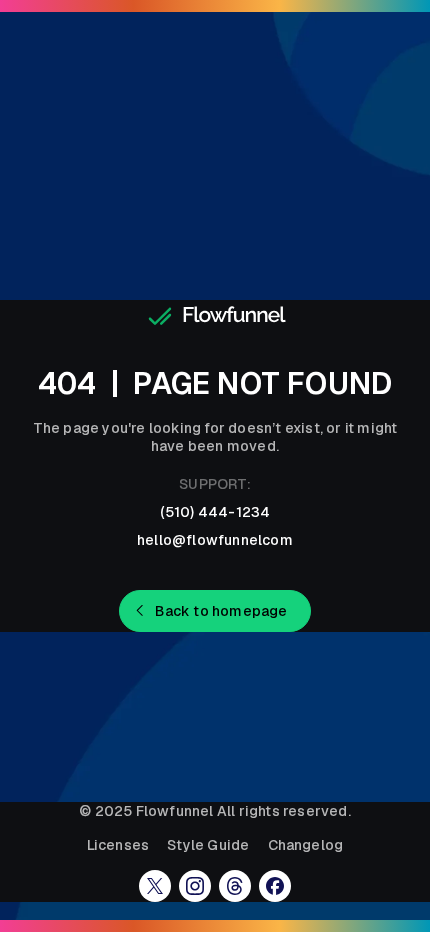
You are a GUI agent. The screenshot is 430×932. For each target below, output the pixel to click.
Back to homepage (221, 611)
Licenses (118, 845)
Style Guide (208, 845)
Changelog (306, 845)
